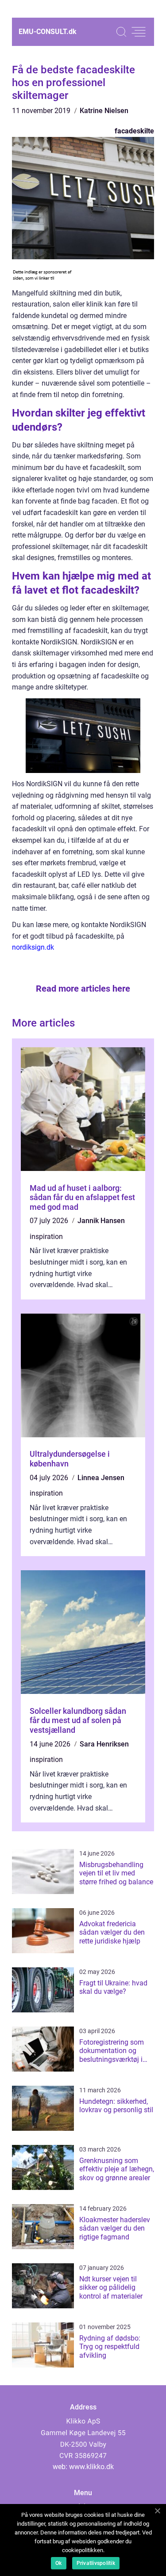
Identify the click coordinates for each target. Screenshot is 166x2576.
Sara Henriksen (104, 1744)
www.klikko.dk (91, 2467)
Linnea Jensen (101, 1478)
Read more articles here (83, 989)
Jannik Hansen (101, 1221)
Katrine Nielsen (104, 111)
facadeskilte (134, 131)
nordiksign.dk (33, 947)
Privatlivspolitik (96, 2563)
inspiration (46, 1237)
